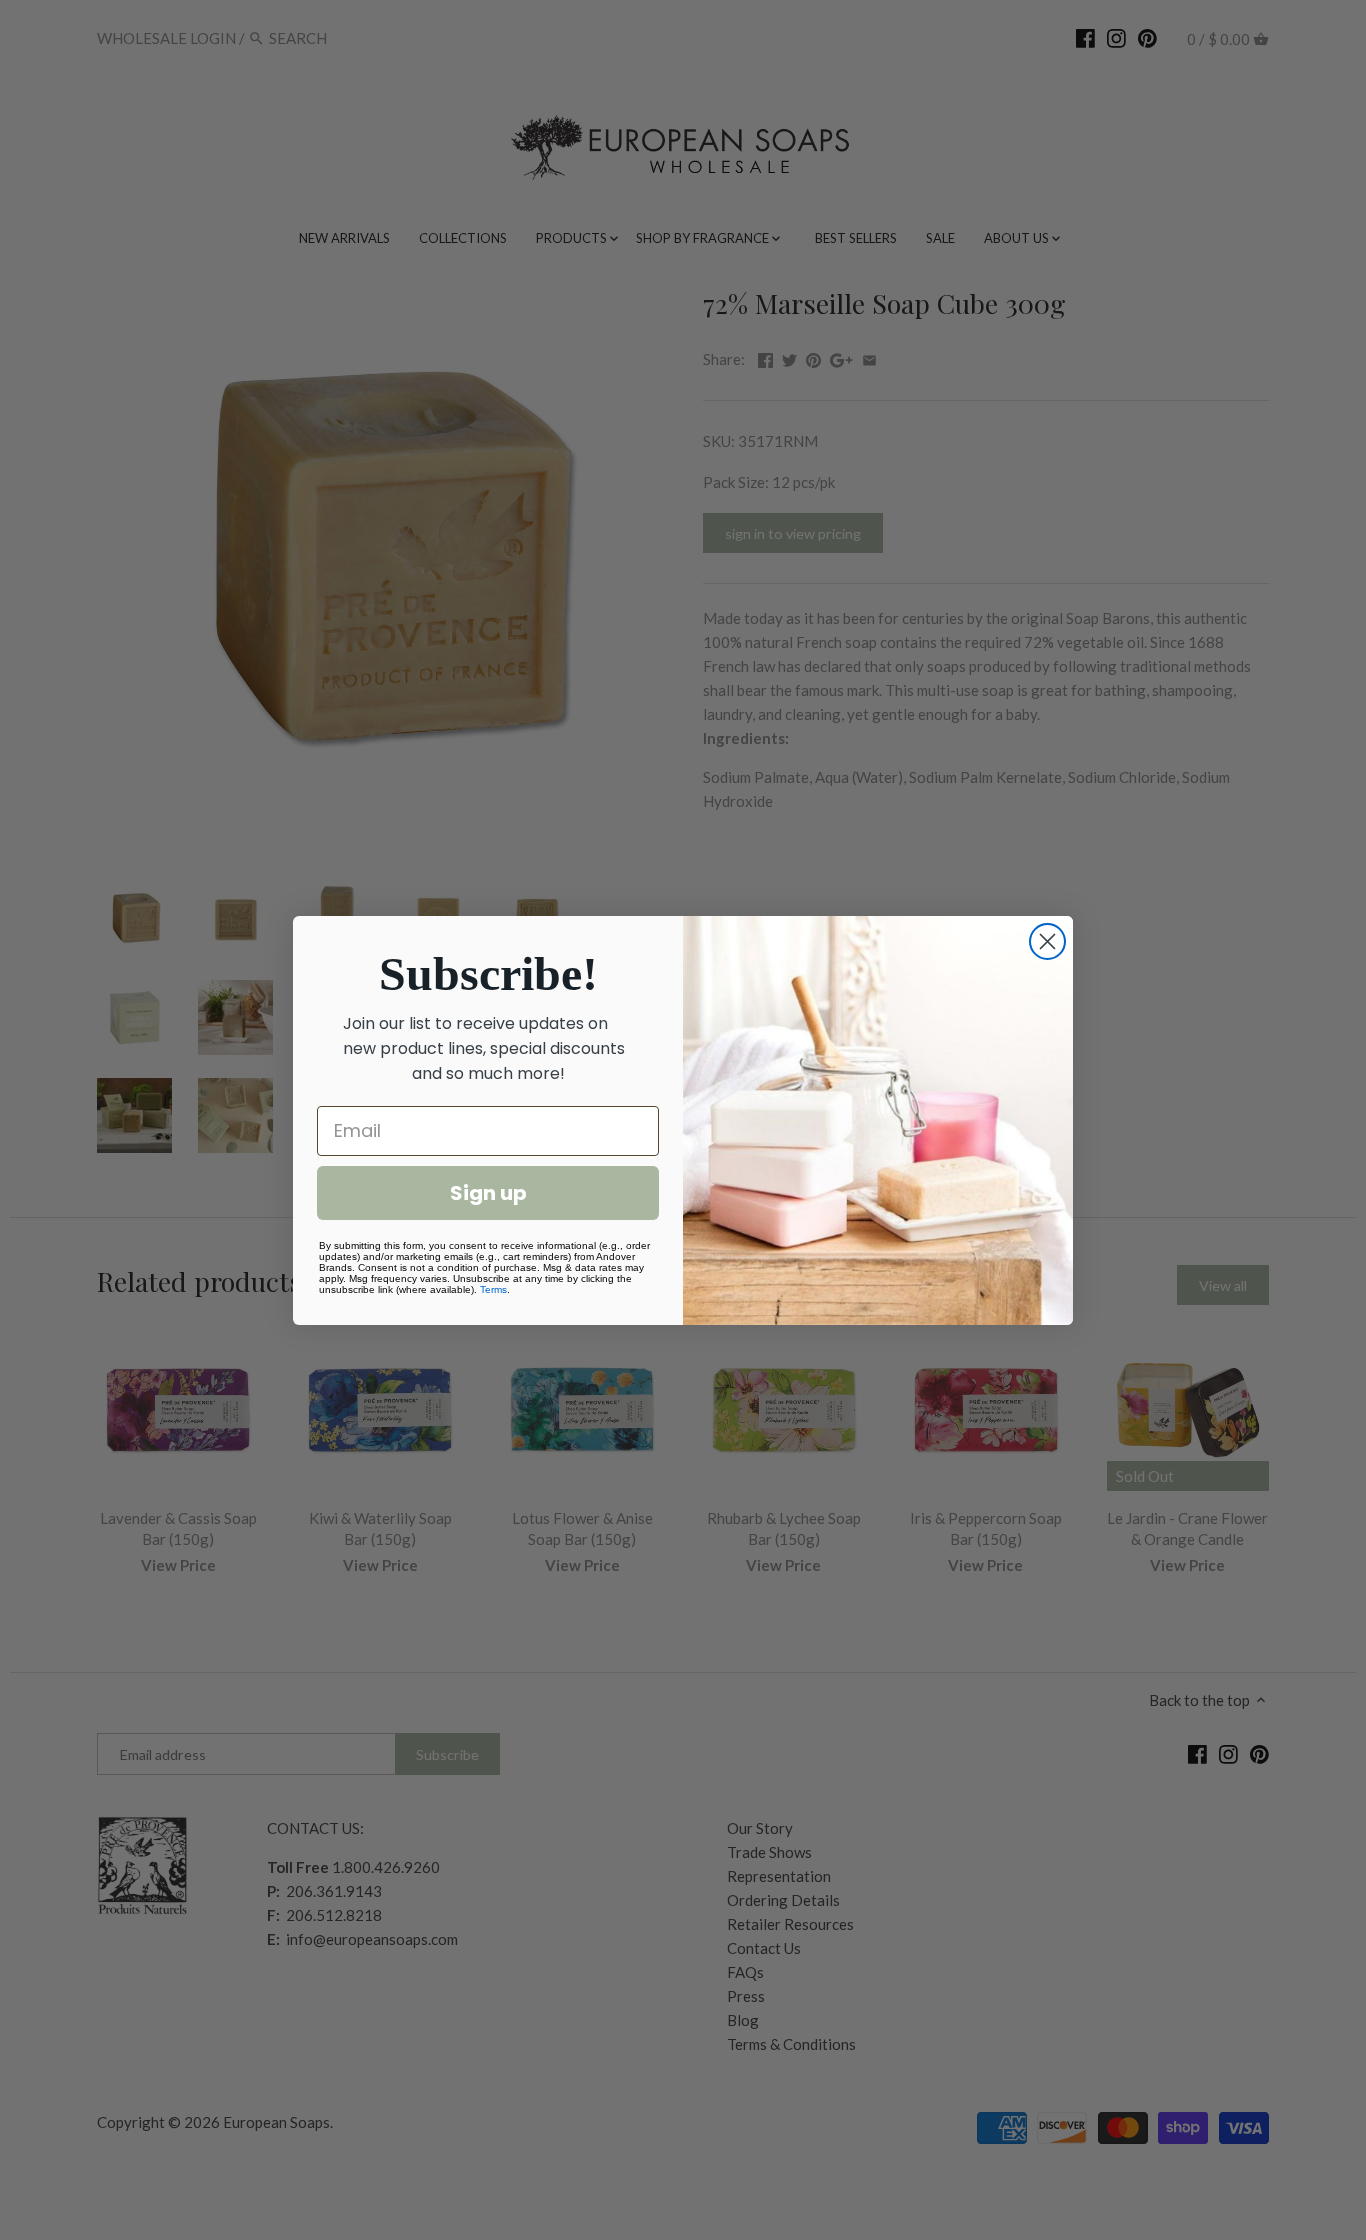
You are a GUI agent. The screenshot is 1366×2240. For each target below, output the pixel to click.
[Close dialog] (1047, 941)
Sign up (488, 1193)
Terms (493, 1289)
